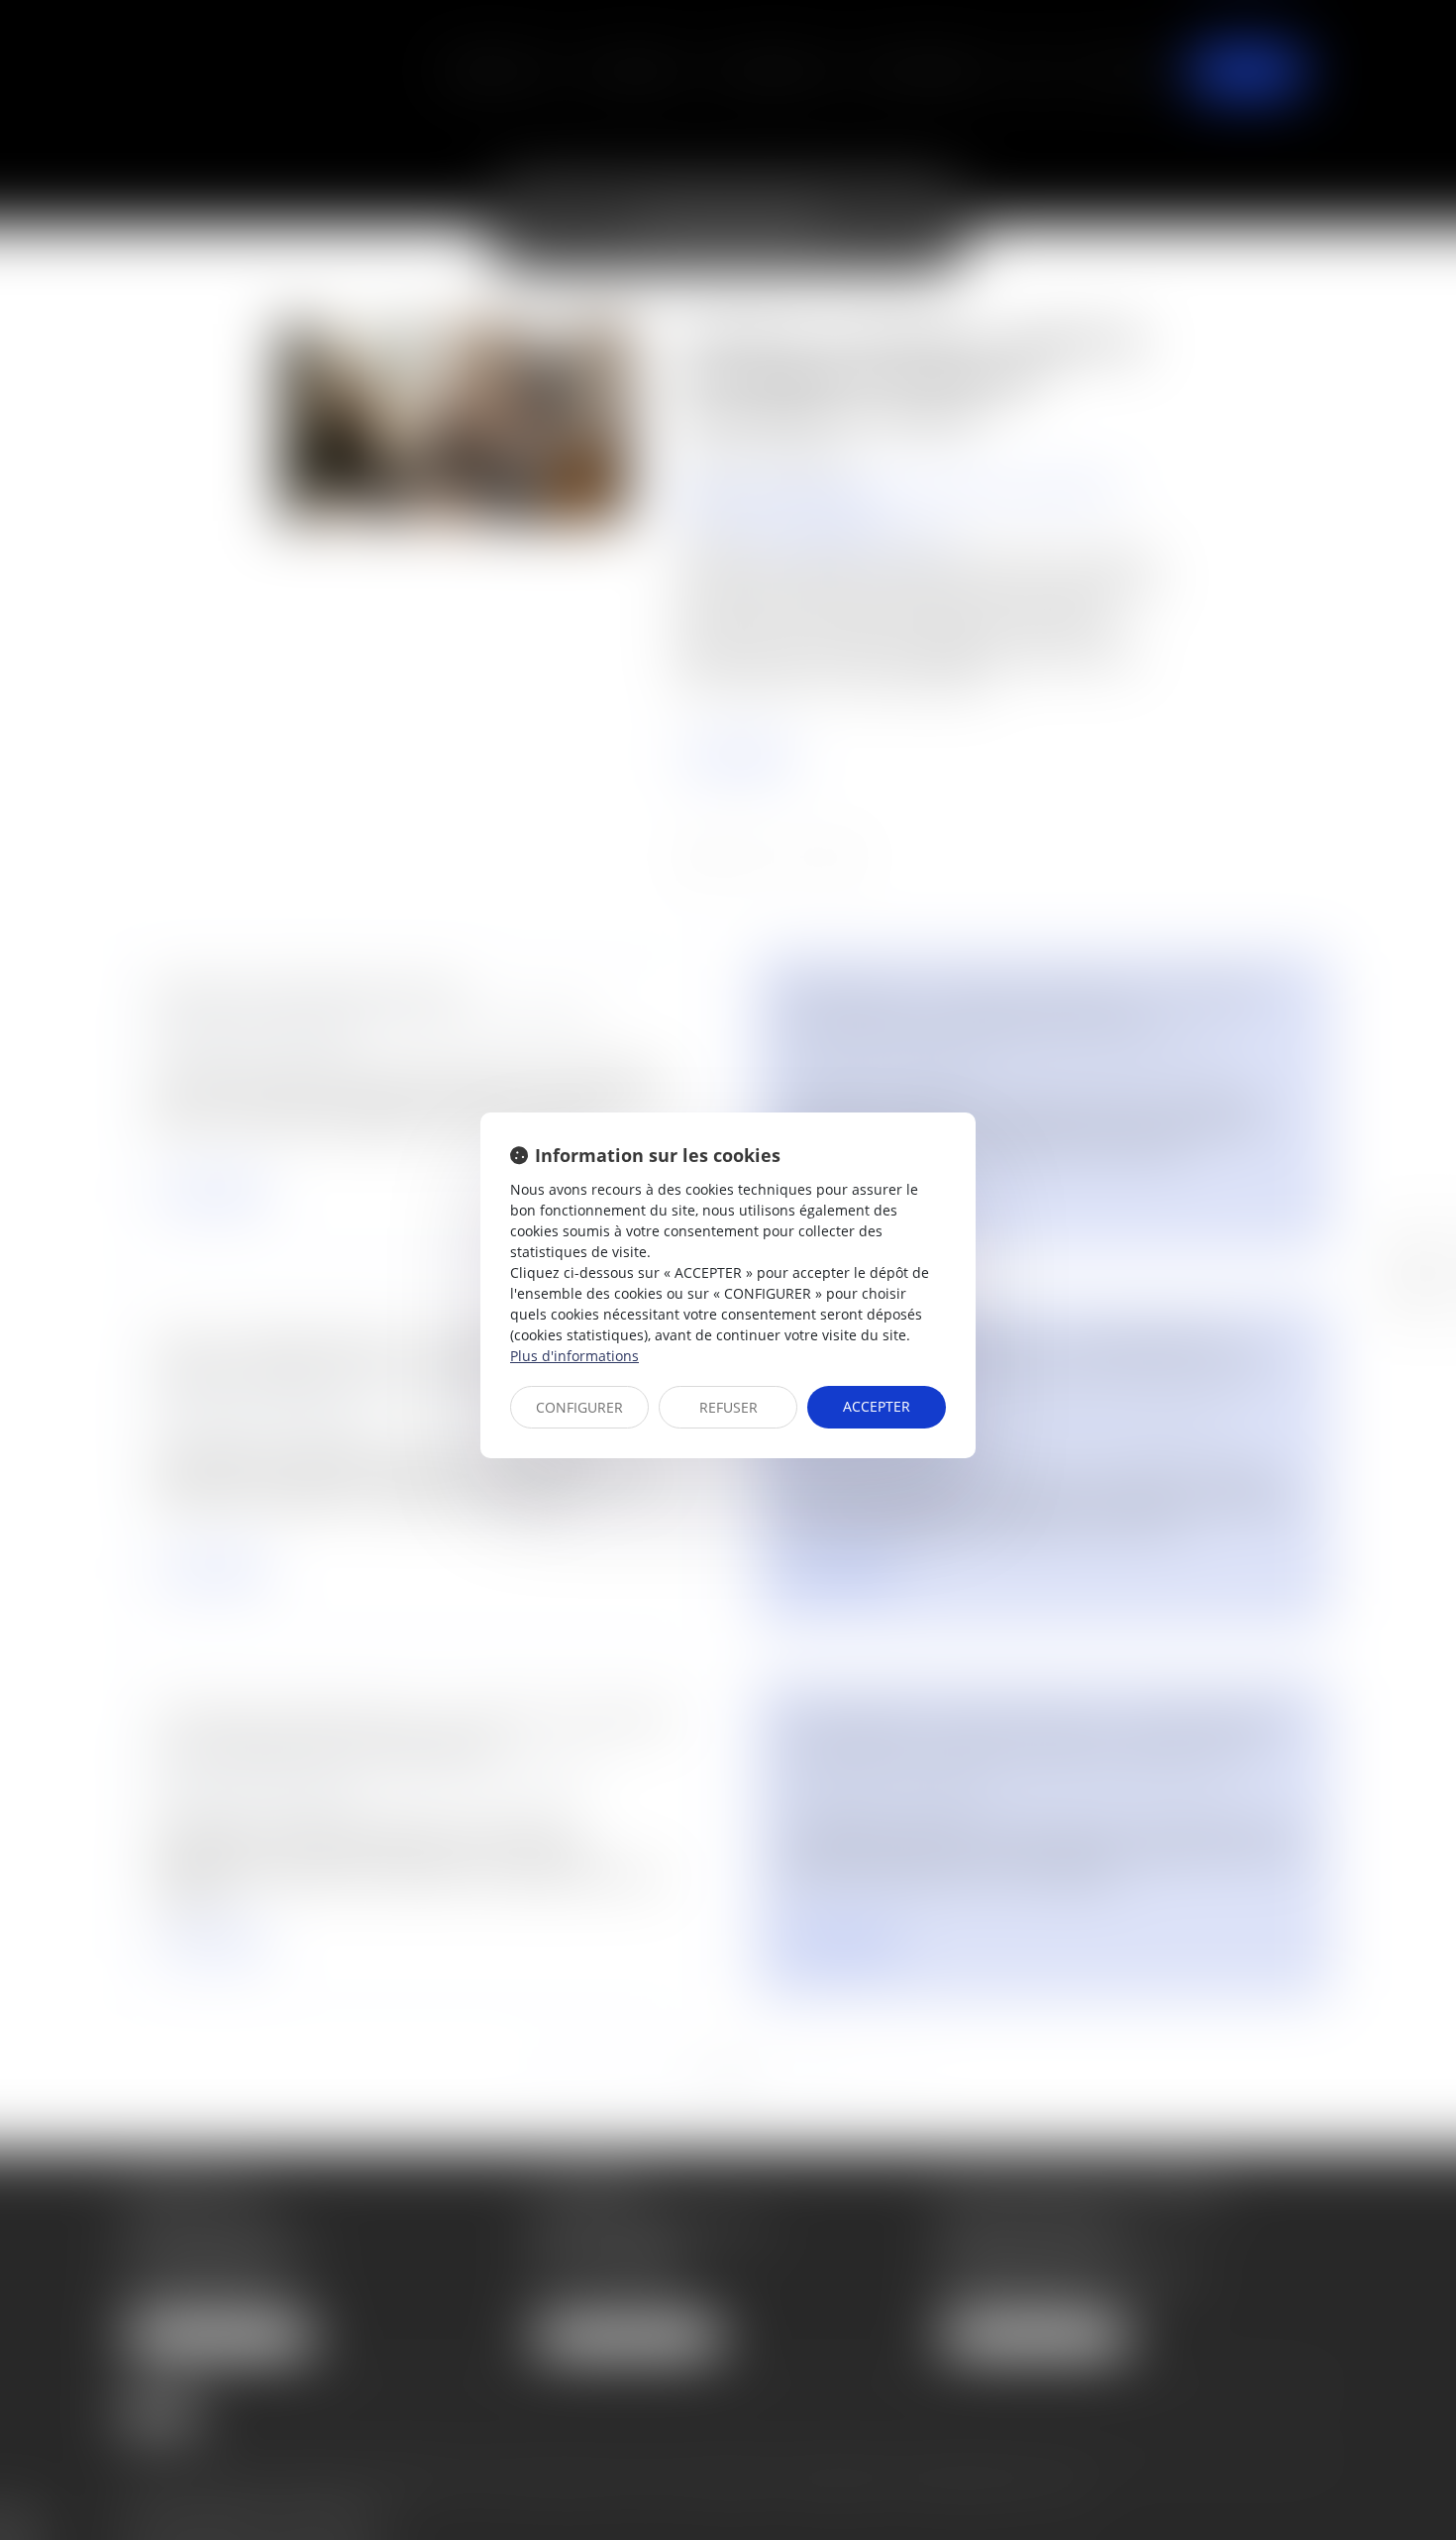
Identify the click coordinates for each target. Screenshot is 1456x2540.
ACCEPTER (877, 1406)
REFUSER (728, 1407)
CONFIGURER (579, 1407)
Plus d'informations (574, 1356)
